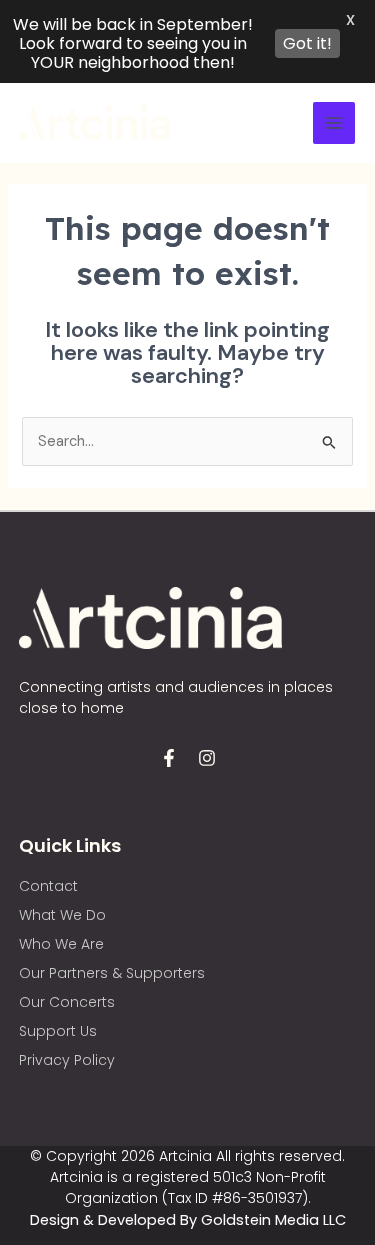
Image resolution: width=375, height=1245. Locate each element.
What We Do (62, 915)
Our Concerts (67, 1002)
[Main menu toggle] (334, 123)
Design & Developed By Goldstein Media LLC (188, 1220)
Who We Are (61, 944)
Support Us (58, 1031)
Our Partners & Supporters (112, 973)
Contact (48, 886)
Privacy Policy (67, 1060)
